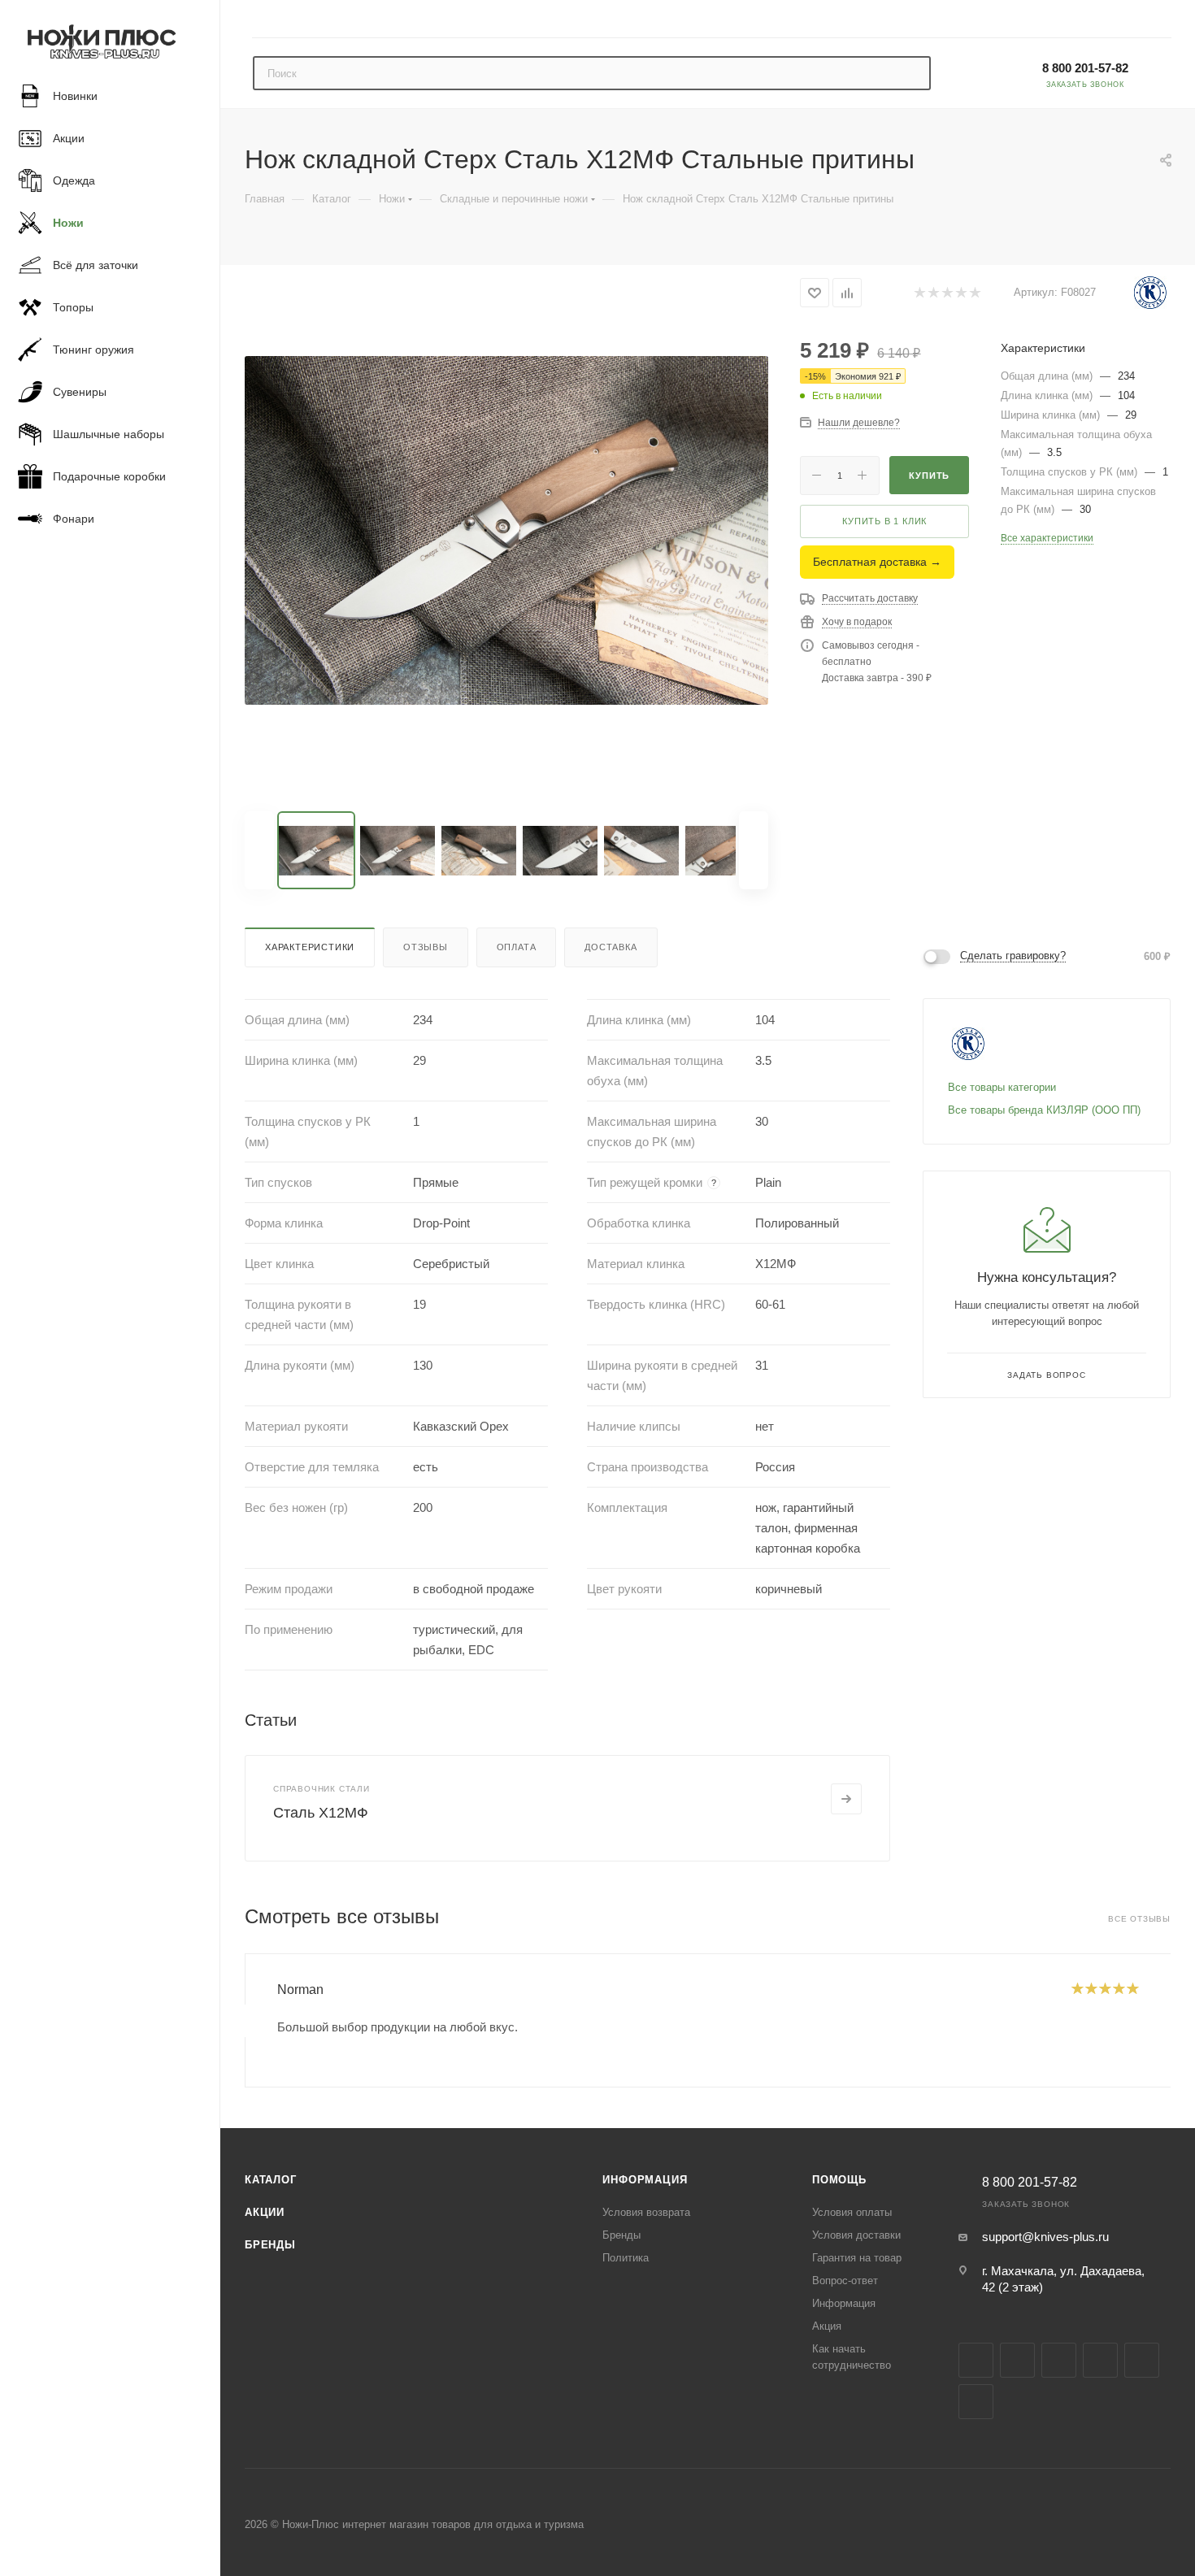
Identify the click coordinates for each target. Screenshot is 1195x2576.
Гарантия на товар (857, 2258)
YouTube (1100, 2360)
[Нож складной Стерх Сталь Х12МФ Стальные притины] (506, 530)
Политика (626, 2258)
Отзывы (426, 947)
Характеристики (310, 947)
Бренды (270, 2245)
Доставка (611, 947)
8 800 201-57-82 (1085, 68)
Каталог (271, 2180)
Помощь (839, 2180)
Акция (827, 2326)
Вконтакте (976, 2360)
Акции (265, 2212)
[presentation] (245, 2021)
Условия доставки (856, 2235)
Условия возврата (646, 2212)
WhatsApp (976, 2402)
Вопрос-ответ (845, 2281)
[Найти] (911, 73)
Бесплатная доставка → (877, 562)
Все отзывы (1139, 1919)
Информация (645, 2180)
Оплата (517, 947)
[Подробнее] (846, 1799)
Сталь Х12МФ (321, 1813)
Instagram (1017, 2360)
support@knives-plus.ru (1045, 2237)
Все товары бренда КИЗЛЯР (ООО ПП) (1044, 1110)
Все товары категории (1002, 1087)
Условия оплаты (852, 2212)
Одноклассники (1142, 2360)
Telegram (1059, 2360)
